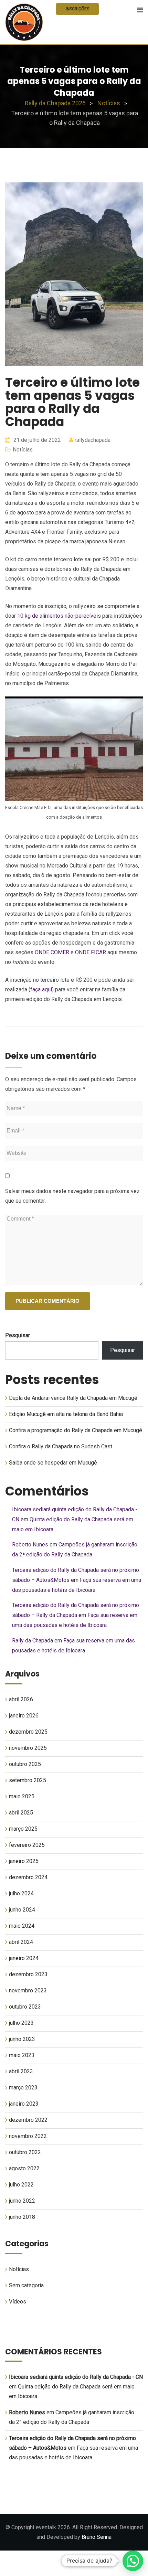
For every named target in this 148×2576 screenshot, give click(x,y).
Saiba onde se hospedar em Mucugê (53, 1463)
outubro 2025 (25, 1764)
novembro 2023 (28, 1990)
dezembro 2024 (28, 1877)
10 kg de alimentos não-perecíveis (59, 616)
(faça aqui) (41, 989)
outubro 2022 (25, 2152)
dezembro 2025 (28, 1732)
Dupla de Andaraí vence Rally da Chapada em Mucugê (73, 1398)
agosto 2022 (24, 2168)
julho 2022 (21, 2185)
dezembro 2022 (28, 2120)
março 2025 (23, 1829)
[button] (133, 2561)
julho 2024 (21, 1893)
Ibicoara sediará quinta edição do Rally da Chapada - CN (76, 2377)
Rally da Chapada (33, 1641)
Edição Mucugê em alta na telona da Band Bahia (66, 1414)
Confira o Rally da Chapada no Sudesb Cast (61, 1446)
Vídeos (18, 2302)
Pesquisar (18, 1335)
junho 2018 (22, 2217)
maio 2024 (22, 1926)
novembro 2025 (28, 1748)
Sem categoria (26, 2285)
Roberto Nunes (30, 1545)
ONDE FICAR (91, 952)
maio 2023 (22, 2055)
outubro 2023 (25, 2007)
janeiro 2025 (24, 1861)
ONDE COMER (52, 952)
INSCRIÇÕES (77, 9)
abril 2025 (21, 1813)
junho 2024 (22, 1910)
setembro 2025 (28, 1780)
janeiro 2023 (24, 2104)
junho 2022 (22, 2201)
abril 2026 (21, 1699)
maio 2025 (22, 1796)
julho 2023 (21, 2023)
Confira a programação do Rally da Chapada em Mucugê (76, 1430)
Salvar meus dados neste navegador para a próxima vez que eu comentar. (72, 1196)
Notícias (23, 450)
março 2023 (23, 2088)
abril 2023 (21, 2071)
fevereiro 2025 (27, 1845)
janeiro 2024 (24, 1958)
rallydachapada (93, 440)
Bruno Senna (97, 2537)
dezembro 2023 (28, 1974)
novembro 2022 (28, 2136)
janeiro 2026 (24, 1716)
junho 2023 (22, 2039)
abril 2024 (21, 1942)
